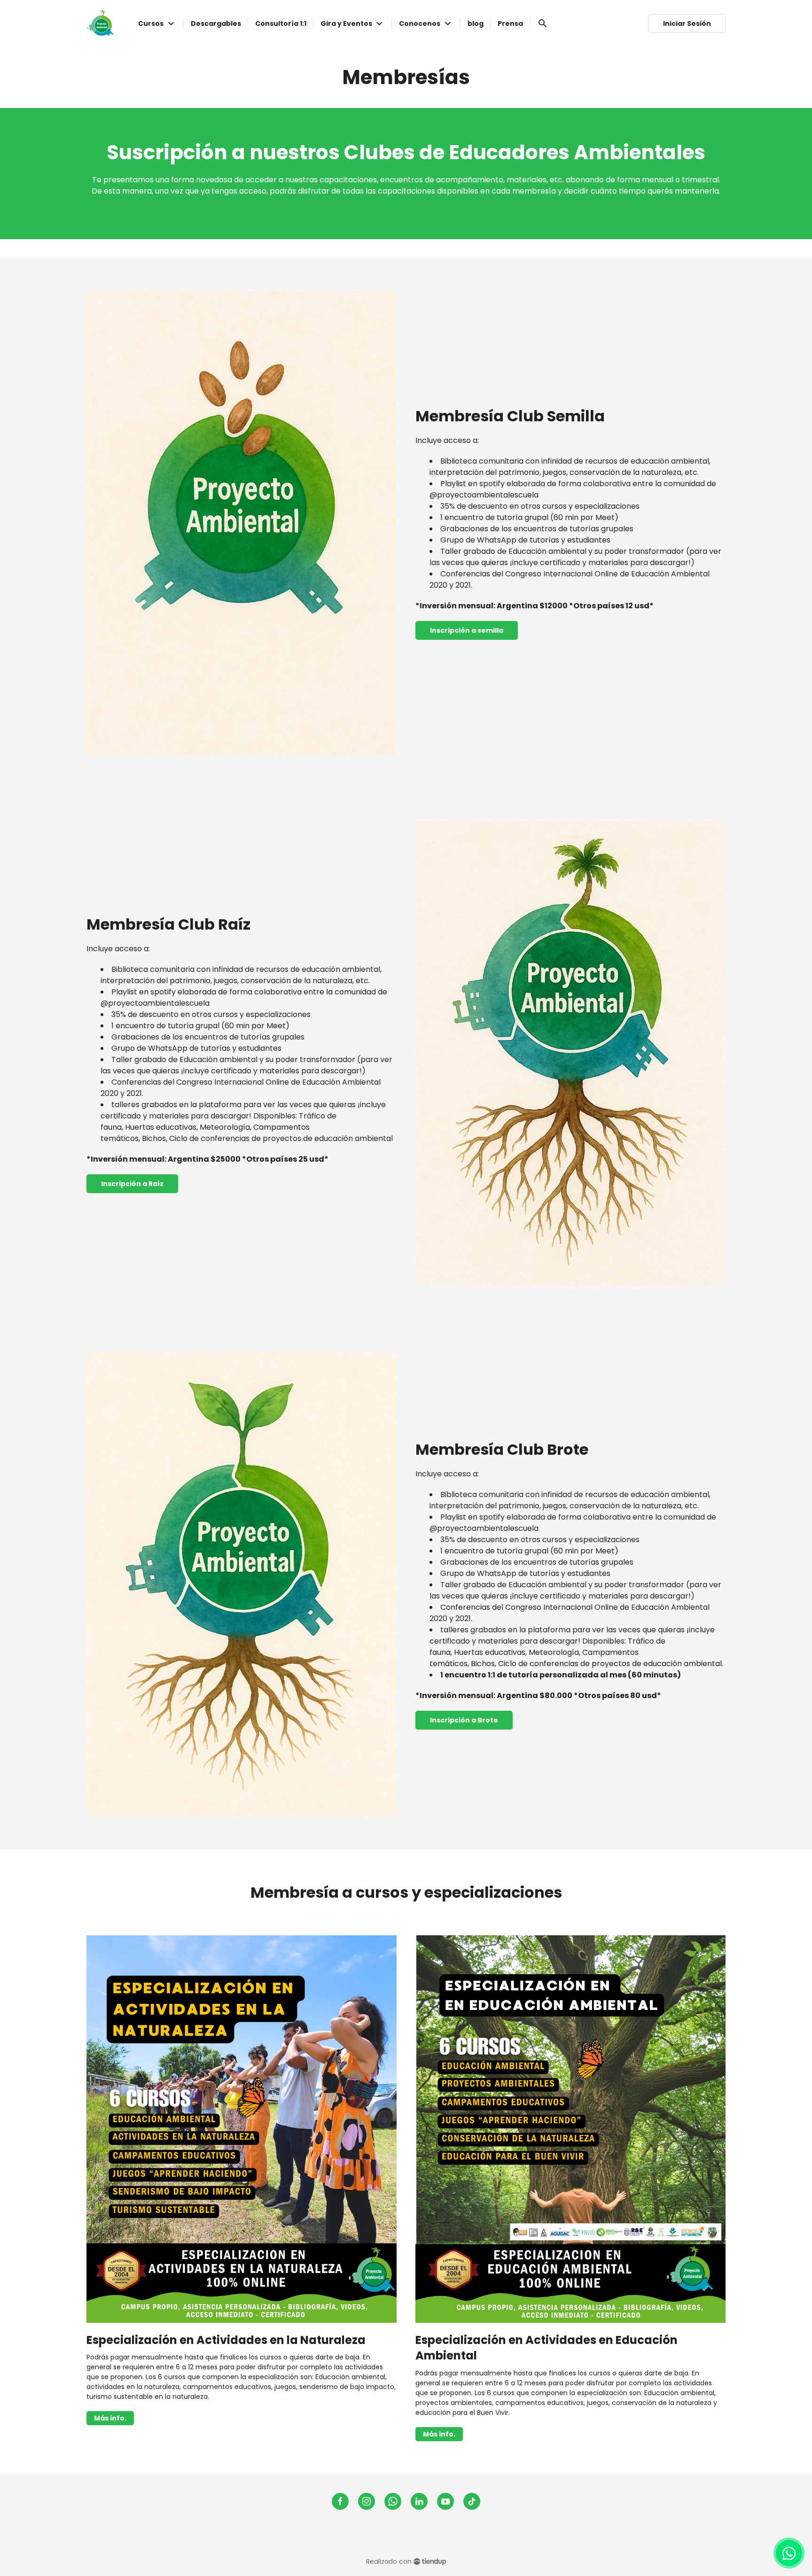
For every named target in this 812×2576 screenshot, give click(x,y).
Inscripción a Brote (464, 1720)
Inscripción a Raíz (132, 1184)
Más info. (110, 2418)
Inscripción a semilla (467, 630)
